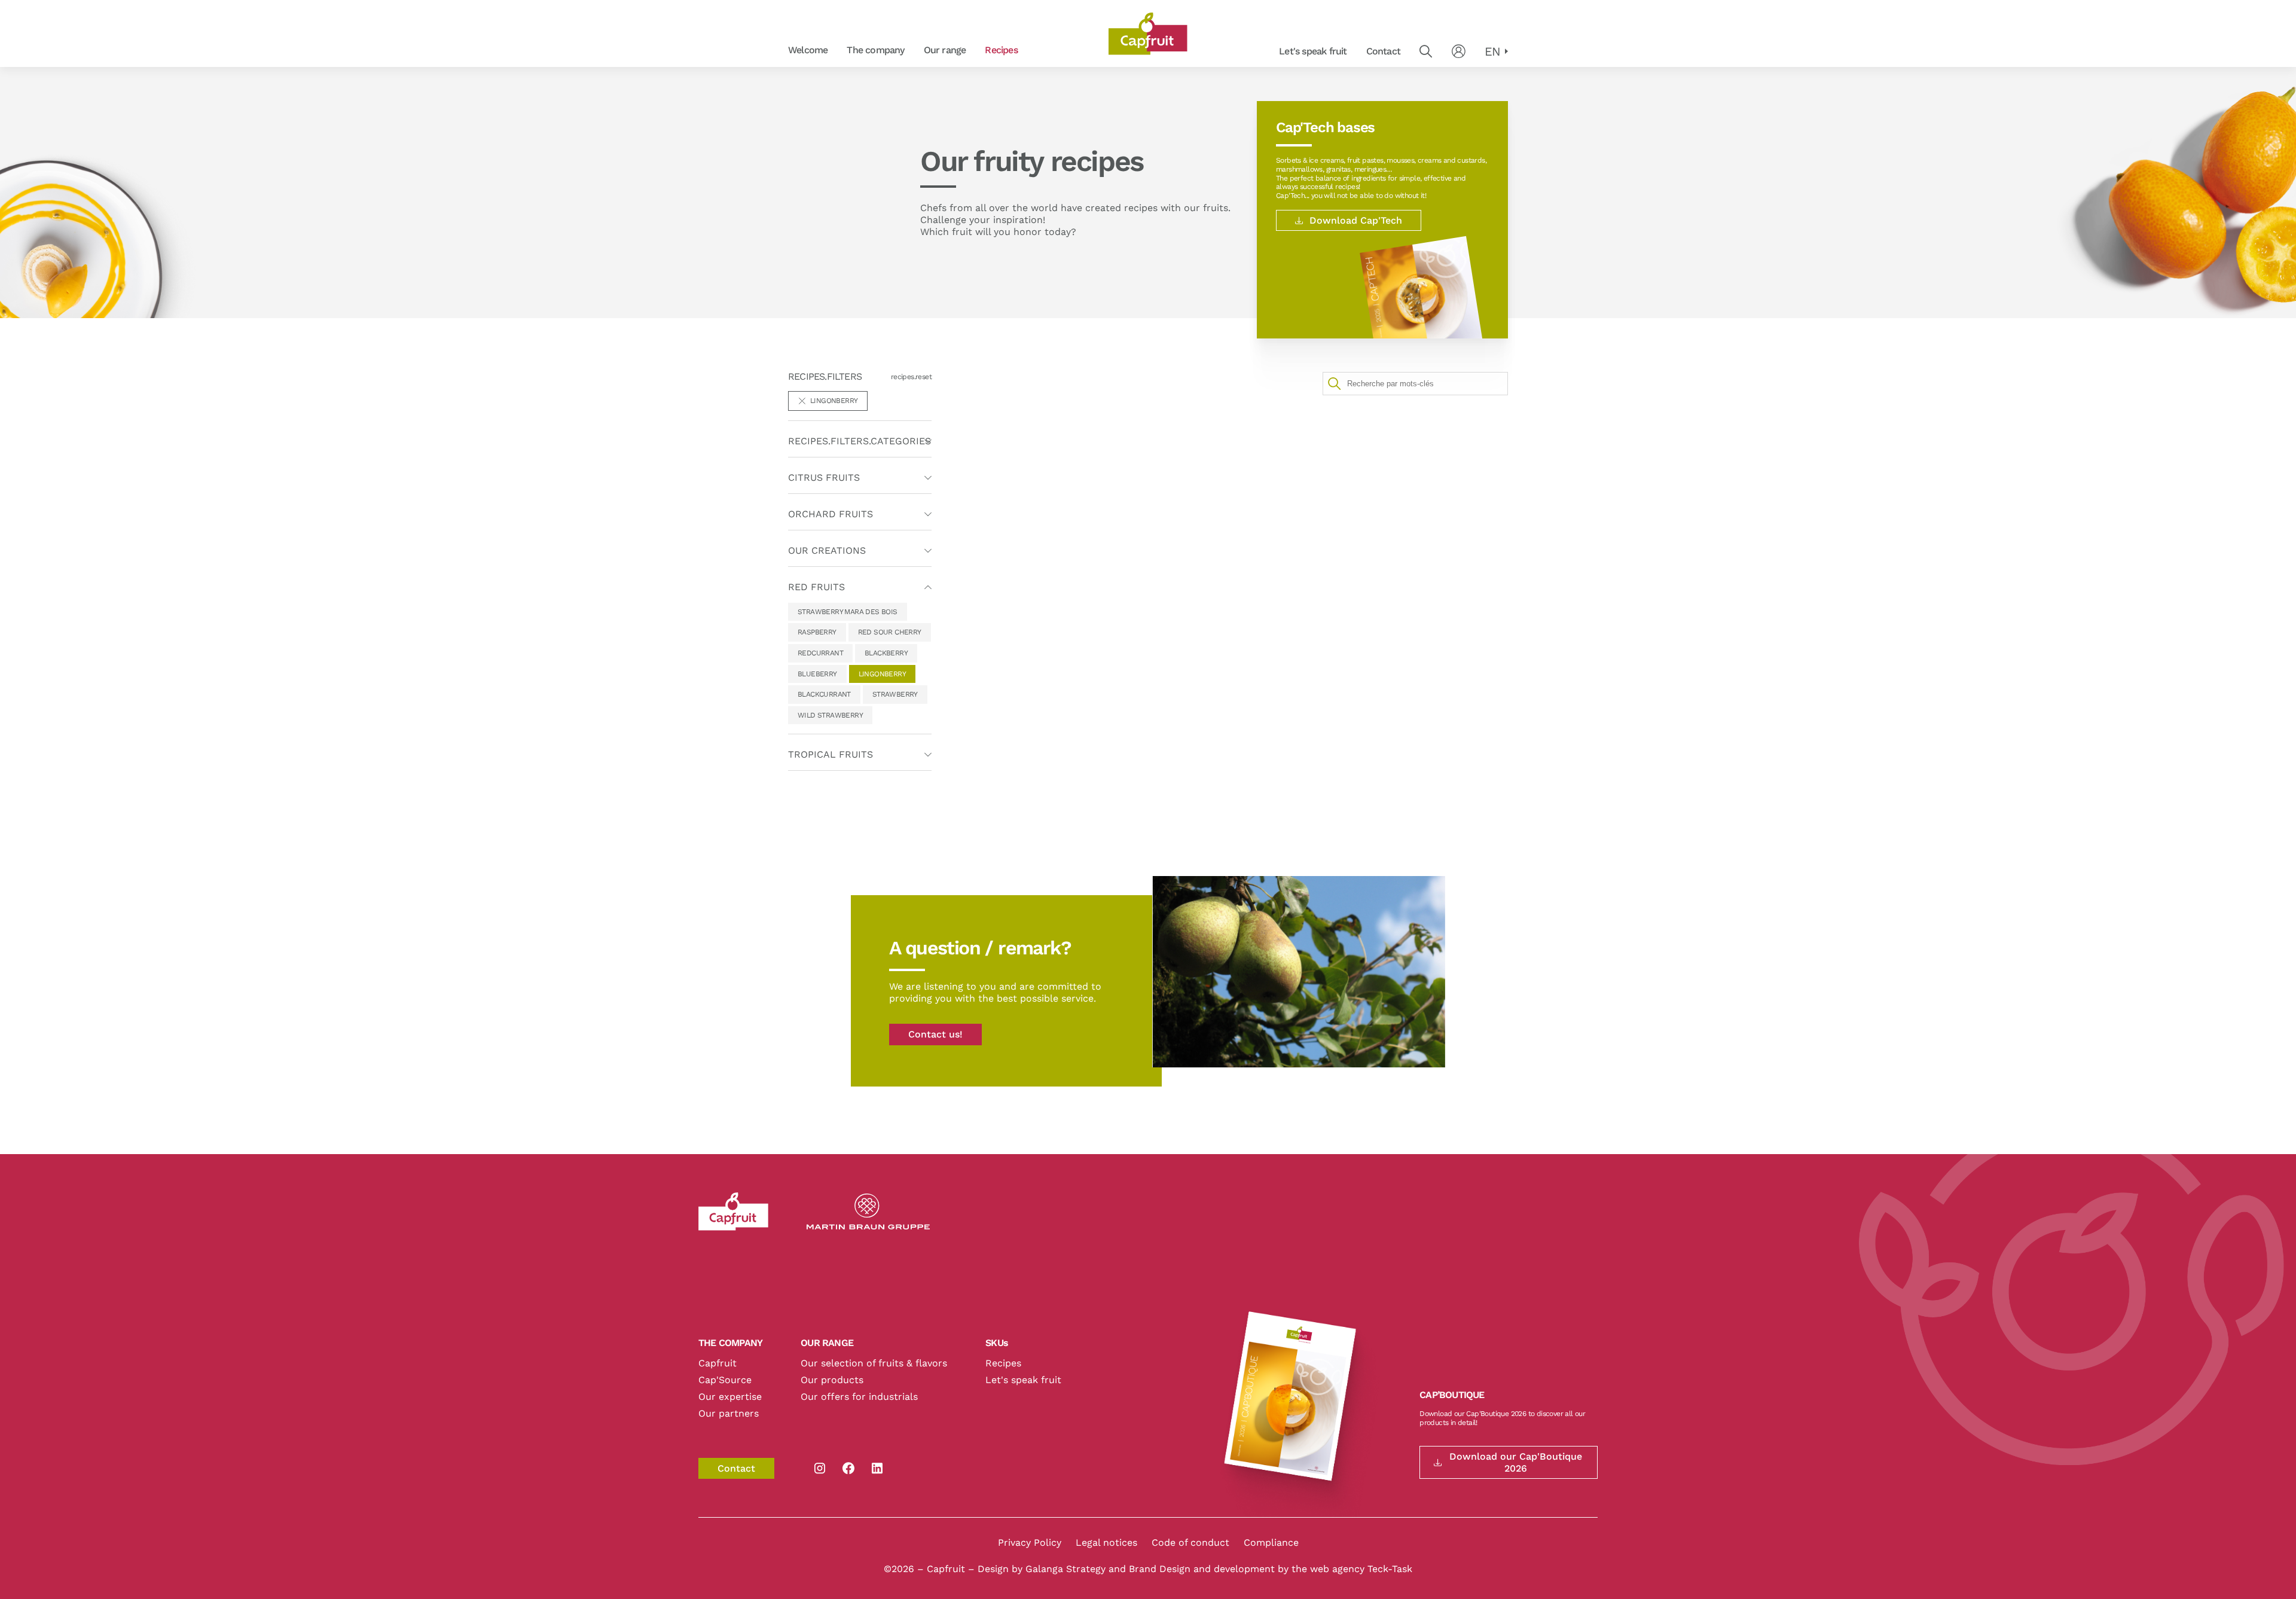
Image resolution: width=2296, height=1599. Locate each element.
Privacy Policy (1030, 1542)
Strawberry (895, 694)
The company (875, 50)
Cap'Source (725, 1380)
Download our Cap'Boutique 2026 (1516, 1462)
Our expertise (730, 1397)
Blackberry (886, 653)
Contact (1383, 51)
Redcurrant (820, 653)
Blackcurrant (824, 694)
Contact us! (935, 1034)
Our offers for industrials (859, 1397)
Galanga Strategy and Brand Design (1109, 1569)
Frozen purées (921, 51)
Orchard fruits (921, 51)
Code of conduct (1190, 1542)
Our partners (729, 1413)
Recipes (1001, 50)
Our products (832, 1380)
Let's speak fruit (1313, 51)
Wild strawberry (830, 715)
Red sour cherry (890, 632)
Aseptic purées (1035, 51)
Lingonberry (882, 674)
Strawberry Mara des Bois (848, 612)
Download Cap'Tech (1356, 220)
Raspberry (817, 632)
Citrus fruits (824, 477)
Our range (945, 50)
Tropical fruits (831, 754)
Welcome (808, 50)
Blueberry (817, 674)
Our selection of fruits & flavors (874, 1363)
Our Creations (827, 550)
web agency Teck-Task (1361, 1569)
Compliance (1271, 1542)
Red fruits (1034, 51)
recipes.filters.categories (860, 441)
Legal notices (1106, 1542)
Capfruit (717, 1363)
